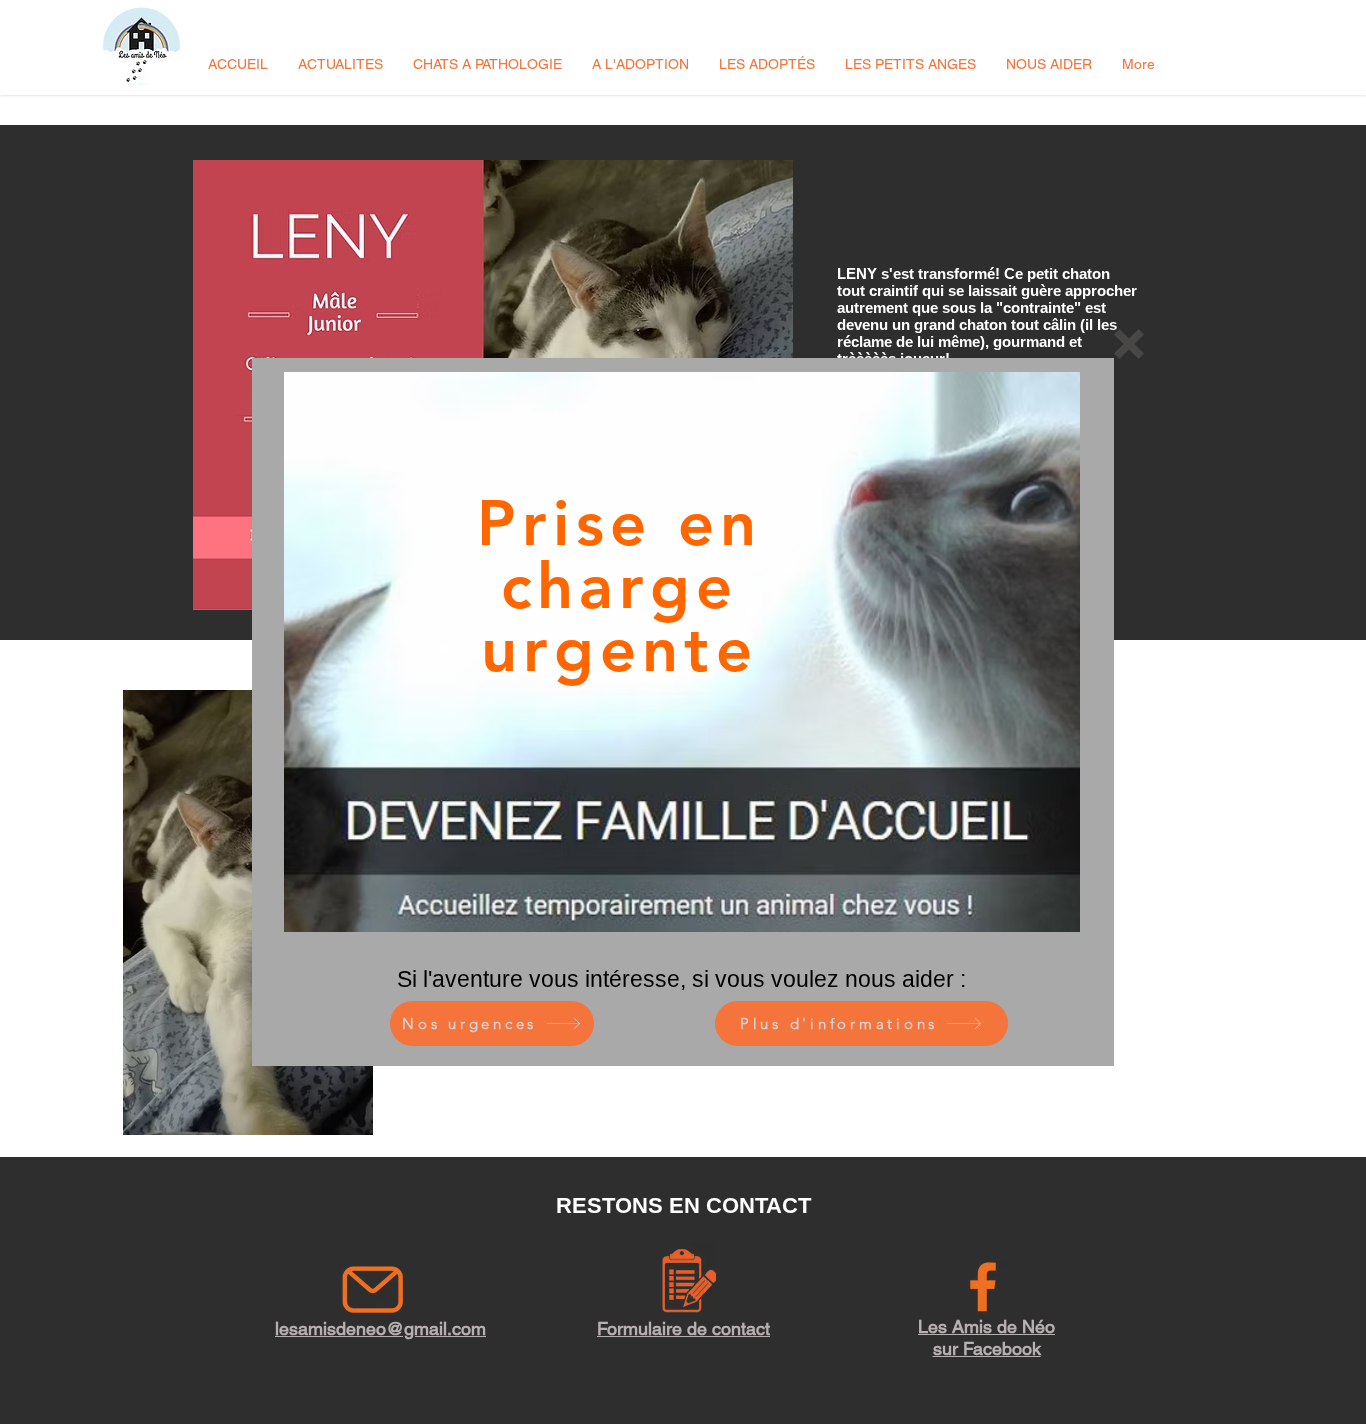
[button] (1129, 344)
